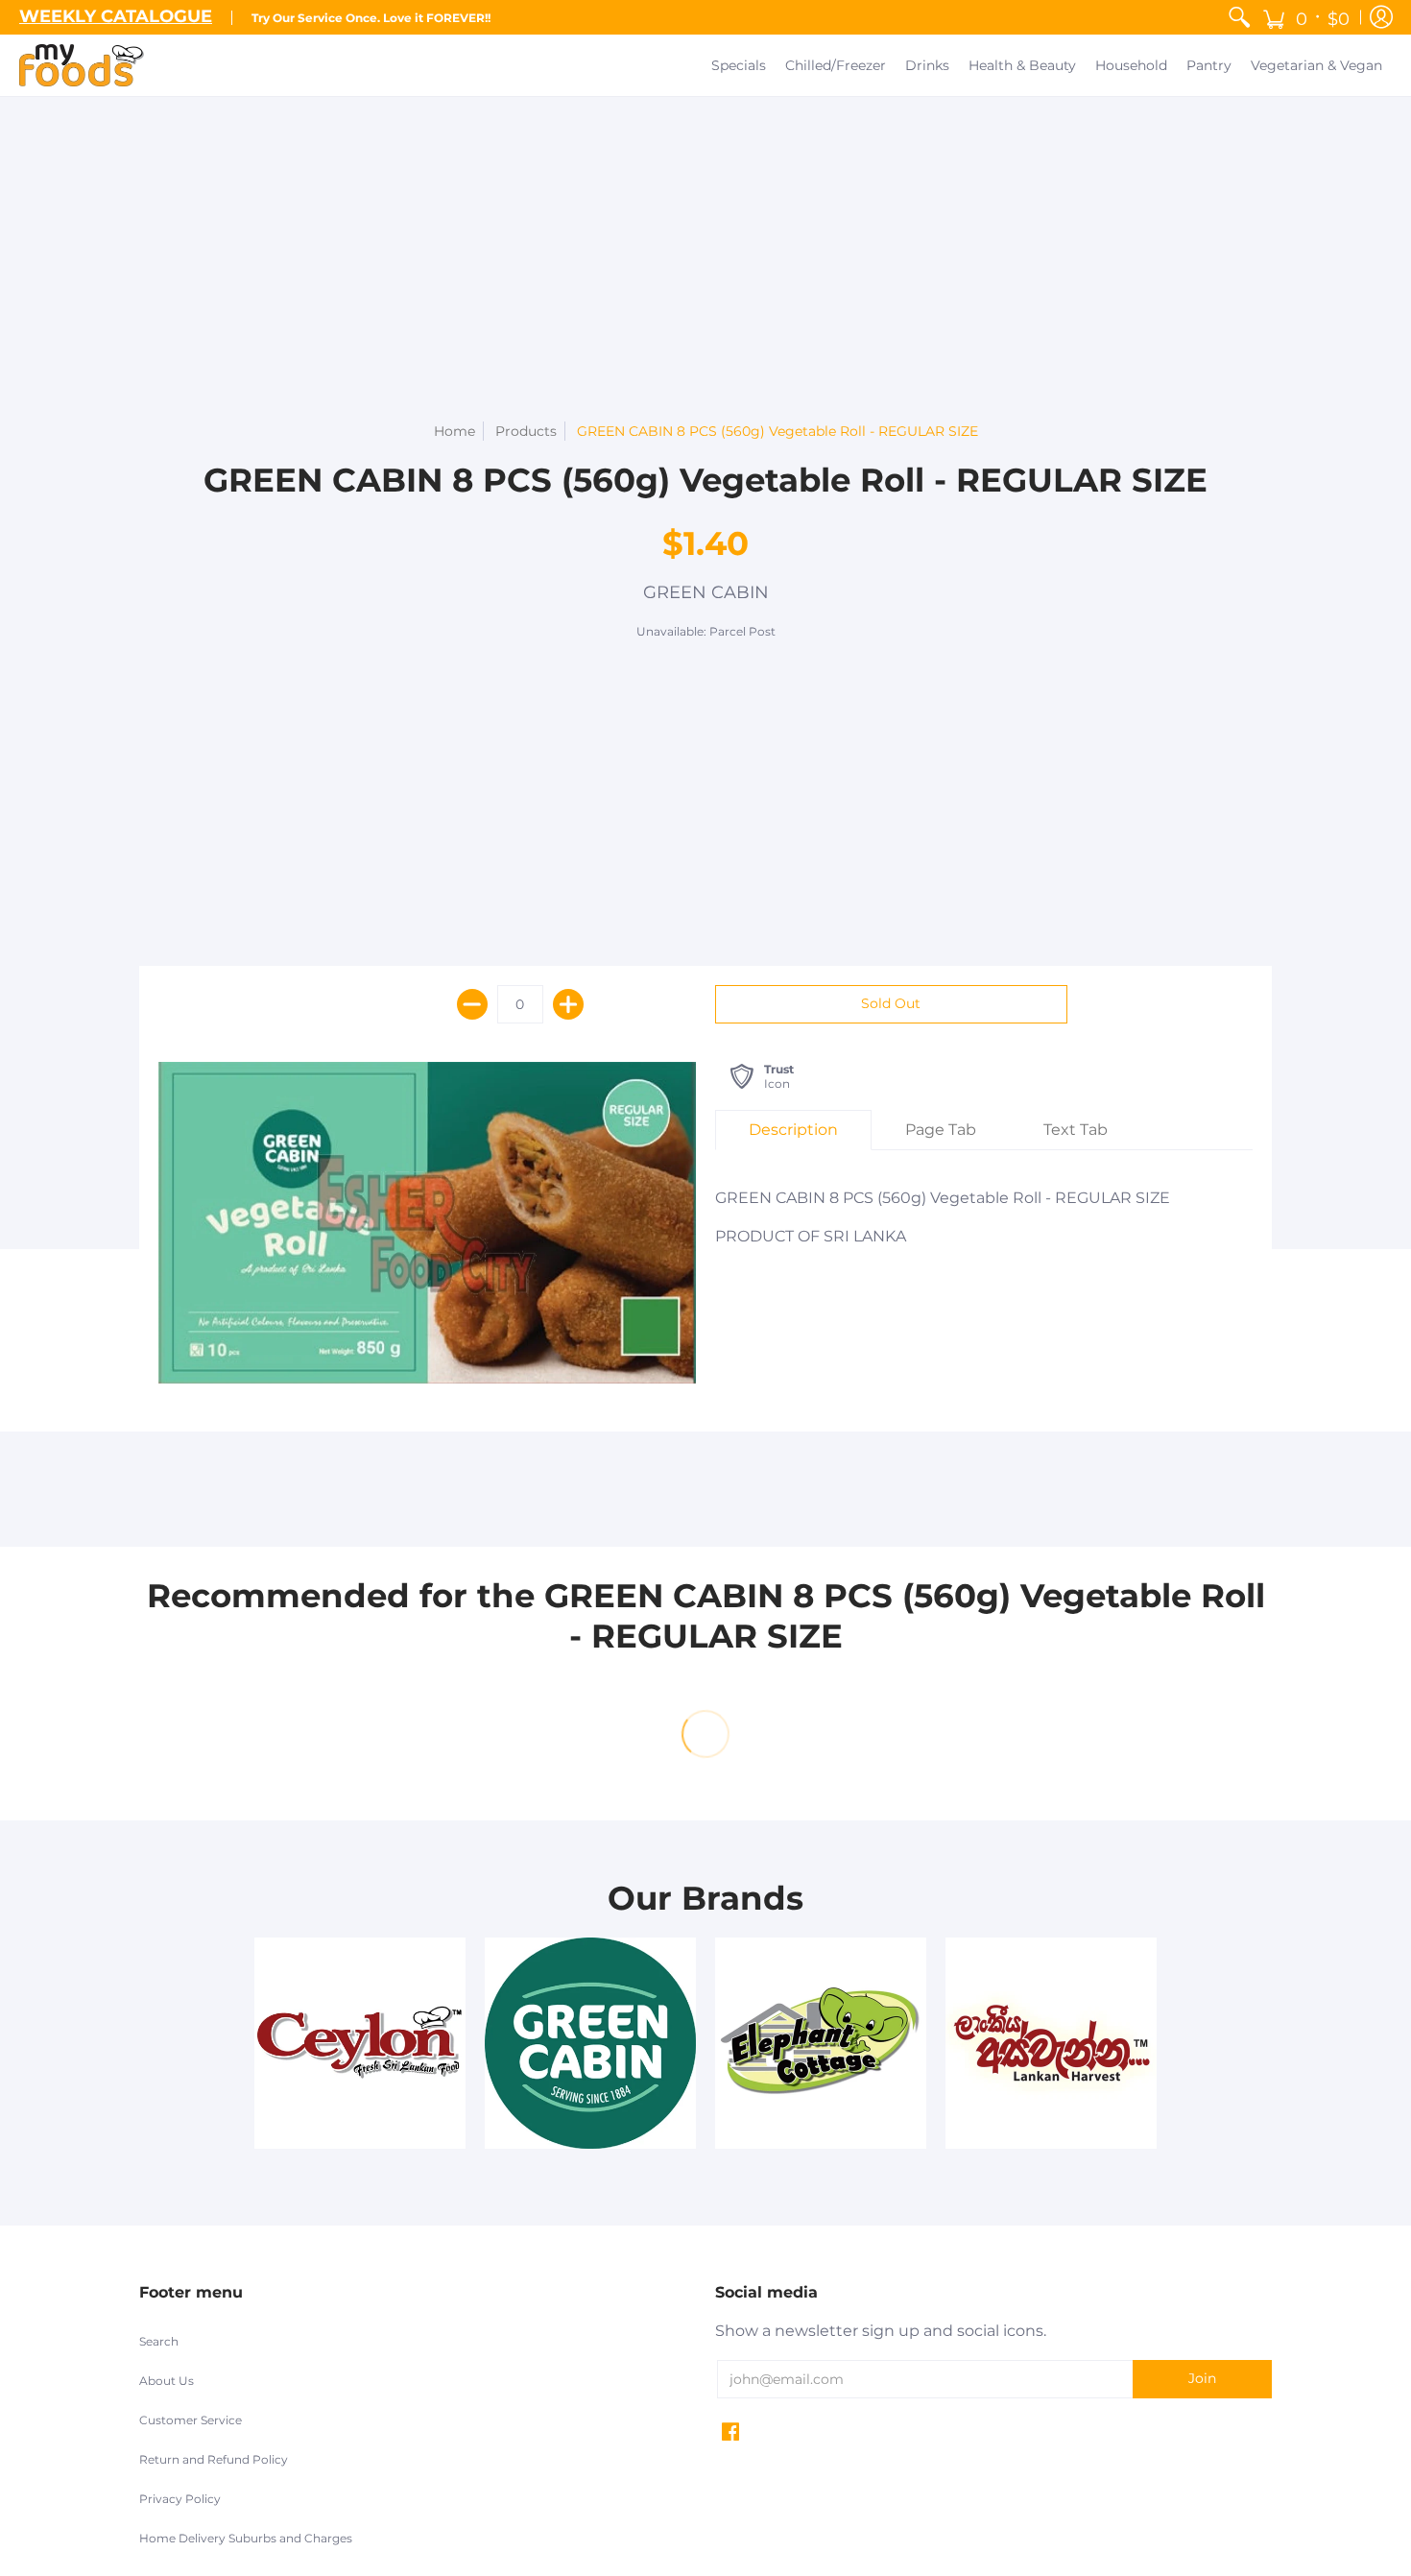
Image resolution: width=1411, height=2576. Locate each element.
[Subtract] (472, 1004)
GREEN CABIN (706, 592)
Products (526, 431)
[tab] (793, 1130)
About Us (167, 2381)
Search (159, 2341)
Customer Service (191, 2420)
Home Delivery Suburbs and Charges (246, 2538)
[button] (1306, 17)
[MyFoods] (82, 65)
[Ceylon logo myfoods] (360, 2043)
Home (454, 431)
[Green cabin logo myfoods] (590, 2043)
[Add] (568, 1004)
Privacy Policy (180, 2499)
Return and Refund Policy (214, 2459)
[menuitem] (1239, 17)
